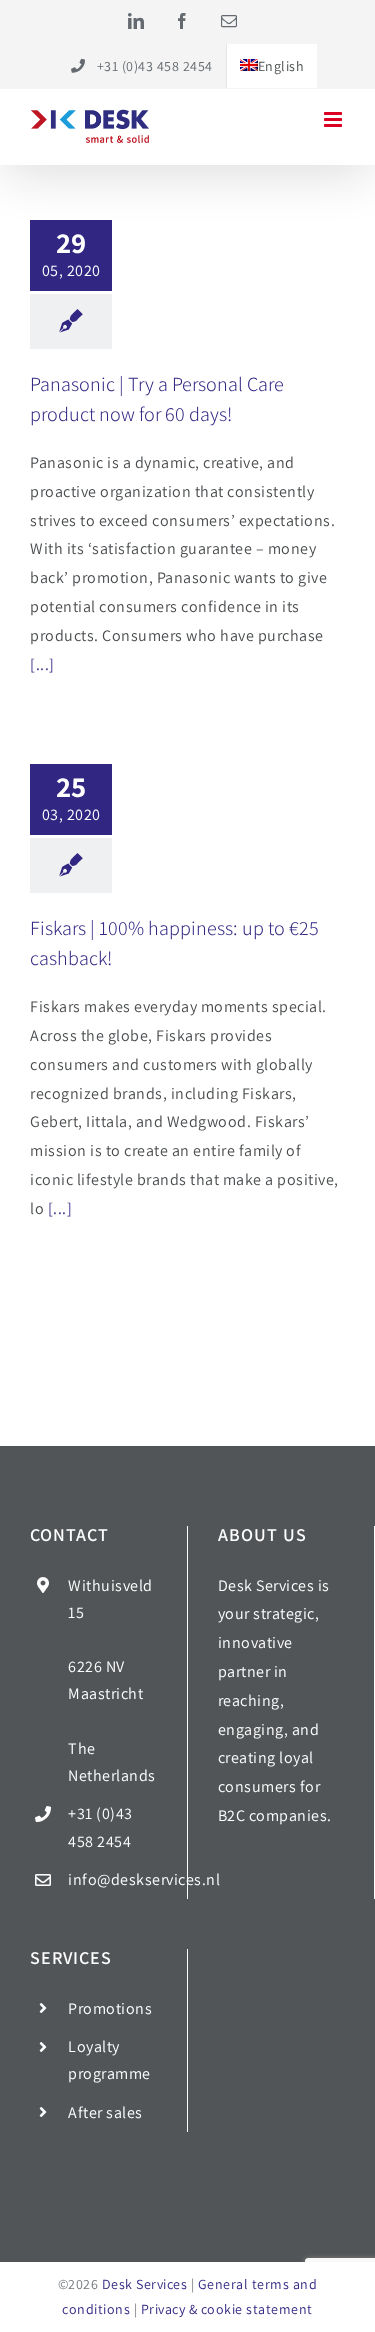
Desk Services (145, 2284)
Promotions (110, 2008)
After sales (105, 2112)
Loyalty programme (109, 2060)
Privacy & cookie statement (227, 2309)
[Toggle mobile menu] (335, 119)
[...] (42, 664)
